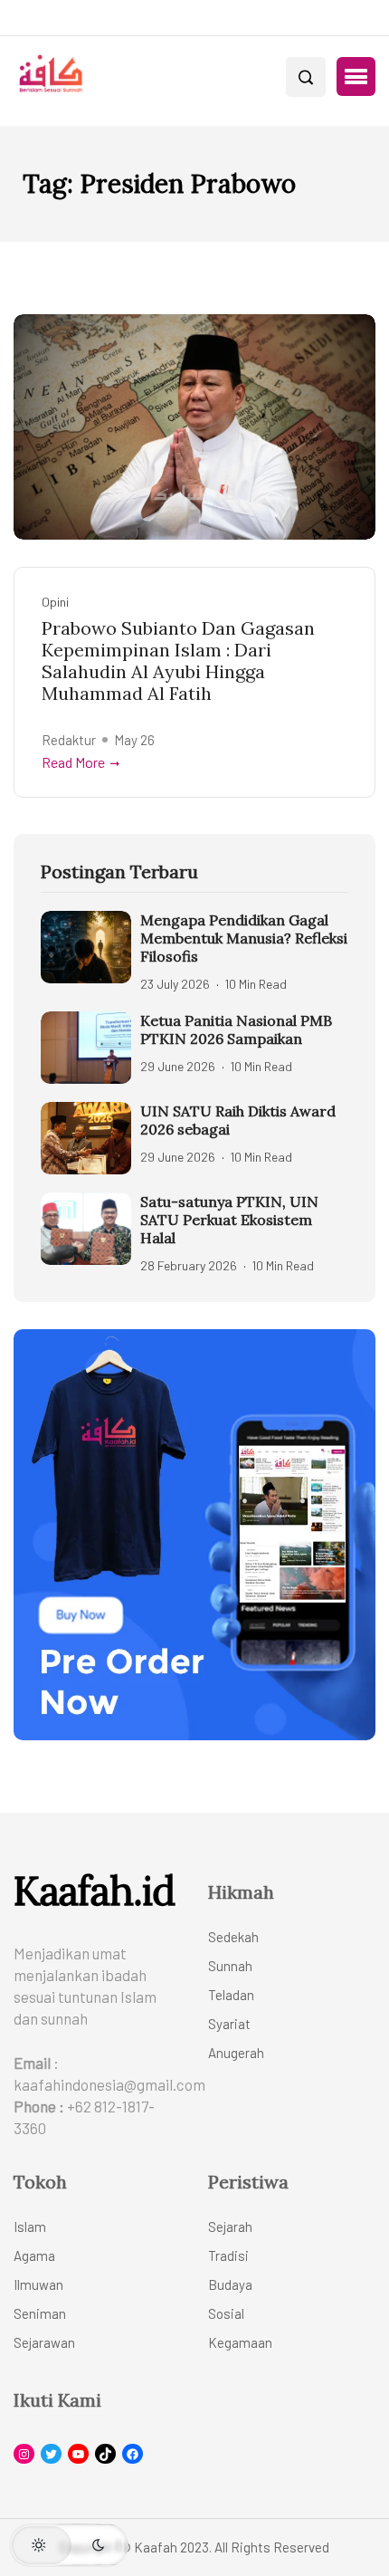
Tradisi (228, 2255)
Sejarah (230, 2226)
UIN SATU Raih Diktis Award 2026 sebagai (238, 1120)
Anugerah (236, 2053)
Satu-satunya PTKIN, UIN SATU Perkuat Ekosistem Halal (229, 1220)
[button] (356, 77)
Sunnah (230, 1966)
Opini (55, 602)
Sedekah (233, 1937)
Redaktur (69, 740)
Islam (30, 2226)
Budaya (230, 2284)
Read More (73, 762)
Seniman (40, 2313)
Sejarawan (44, 2342)
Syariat (229, 2024)
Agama (34, 2255)
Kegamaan (240, 2342)
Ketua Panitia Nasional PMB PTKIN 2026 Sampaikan (236, 1029)
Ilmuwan (38, 2284)
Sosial (226, 2313)
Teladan (231, 1995)
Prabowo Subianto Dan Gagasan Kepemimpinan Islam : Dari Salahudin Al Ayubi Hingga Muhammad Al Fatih (178, 661)
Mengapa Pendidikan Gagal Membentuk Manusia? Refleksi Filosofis (244, 938)
